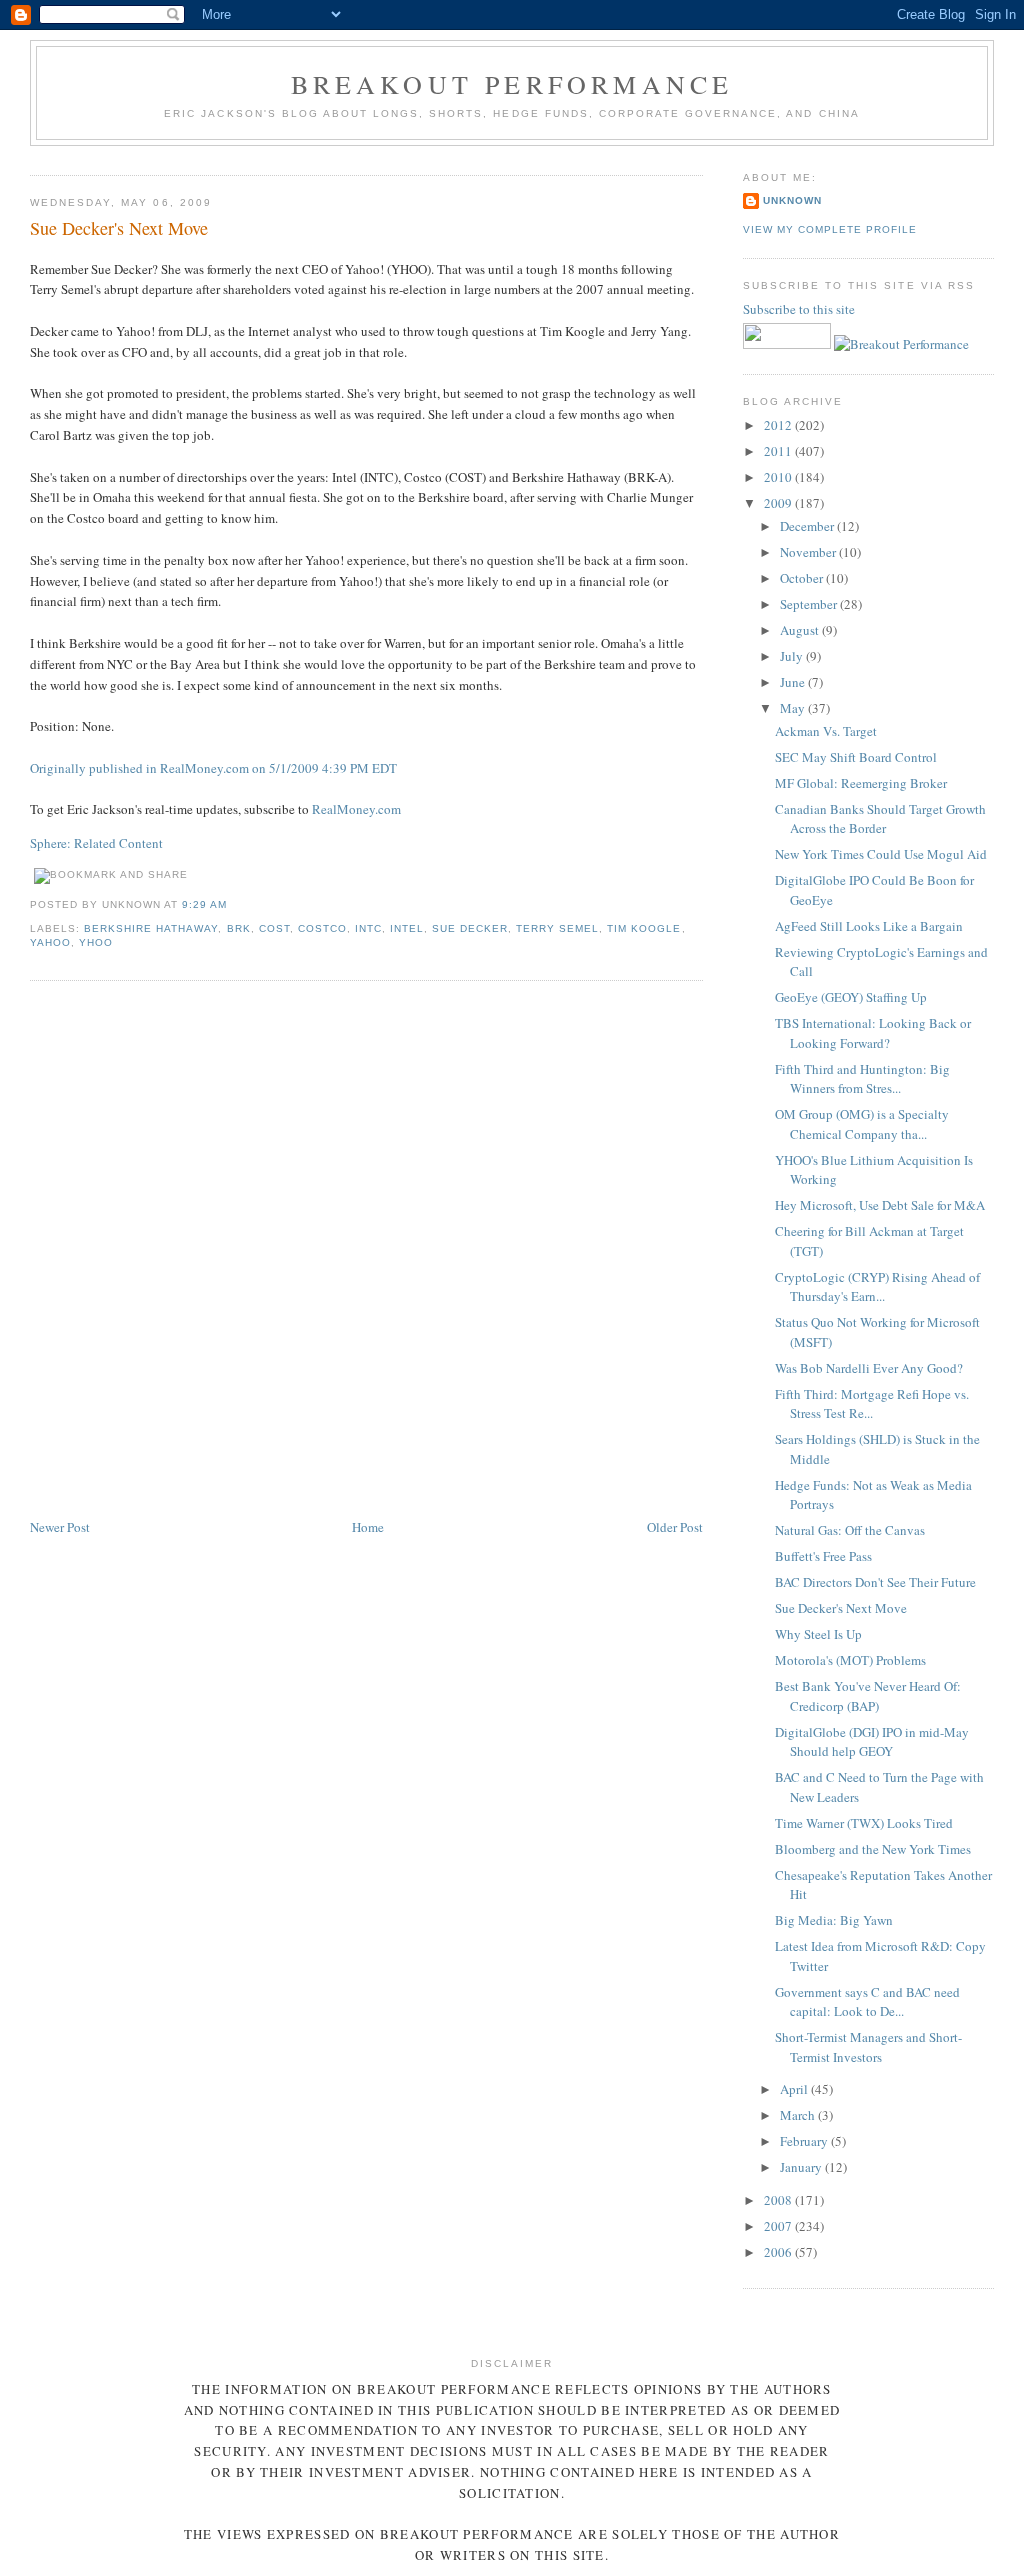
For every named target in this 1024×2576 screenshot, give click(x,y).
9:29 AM (204, 904)
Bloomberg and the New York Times (873, 1849)
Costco (322, 928)
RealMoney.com (356, 809)
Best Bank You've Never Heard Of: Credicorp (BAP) (868, 1696)
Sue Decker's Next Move (119, 228)
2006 (779, 2252)
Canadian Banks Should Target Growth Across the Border (880, 819)
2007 (779, 2226)
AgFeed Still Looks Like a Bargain (869, 926)
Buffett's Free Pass (823, 1556)
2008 (779, 2200)
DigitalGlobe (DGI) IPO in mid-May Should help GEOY (872, 1742)
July (793, 656)
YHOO (96, 942)
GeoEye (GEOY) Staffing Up (851, 997)
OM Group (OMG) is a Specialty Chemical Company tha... (862, 1124)
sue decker (470, 928)
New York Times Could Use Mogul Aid (881, 854)
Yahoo (50, 942)
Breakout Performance (512, 84)
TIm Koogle (644, 928)
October (803, 578)
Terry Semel (557, 928)
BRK (239, 928)
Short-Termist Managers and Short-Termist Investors (868, 2047)
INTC (368, 928)
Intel (407, 928)
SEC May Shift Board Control (856, 757)
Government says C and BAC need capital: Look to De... (867, 2002)
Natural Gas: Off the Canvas (850, 1530)
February (805, 2141)
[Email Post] (234, 904)
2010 (779, 477)
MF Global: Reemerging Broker (861, 783)
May (794, 708)
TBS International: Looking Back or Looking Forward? (873, 1033)
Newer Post (60, 1527)
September (810, 604)
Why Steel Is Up (818, 1634)
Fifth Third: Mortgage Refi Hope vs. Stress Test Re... (872, 1404)
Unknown (792, 200)
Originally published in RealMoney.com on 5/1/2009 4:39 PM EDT (213, 768)
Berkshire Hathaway (151, 928)
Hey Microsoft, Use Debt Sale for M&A (880, 1205)
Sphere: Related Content (96, 843)
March (799, 2115)
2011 (779, 451)
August (801, 630)
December (808, 526)
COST (274, 928)
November (809, 552)
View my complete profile (830, 229)
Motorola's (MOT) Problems (850, 1660)
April (795, 2089)
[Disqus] (366, 1251)
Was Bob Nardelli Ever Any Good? (869, 1368)
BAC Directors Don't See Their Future (875, 1582)
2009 (779, 503)
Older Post (675, 1527)
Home (368, 1527)
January (802, 2167)
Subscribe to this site (800, 309)
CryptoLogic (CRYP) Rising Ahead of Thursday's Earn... (877, 1287)
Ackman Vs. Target (826, 731)
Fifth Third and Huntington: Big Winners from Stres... (862, 1079)
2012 (779, 425)
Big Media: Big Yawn (834, 1920)
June (794, 682)
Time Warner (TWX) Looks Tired (864, 1823)
